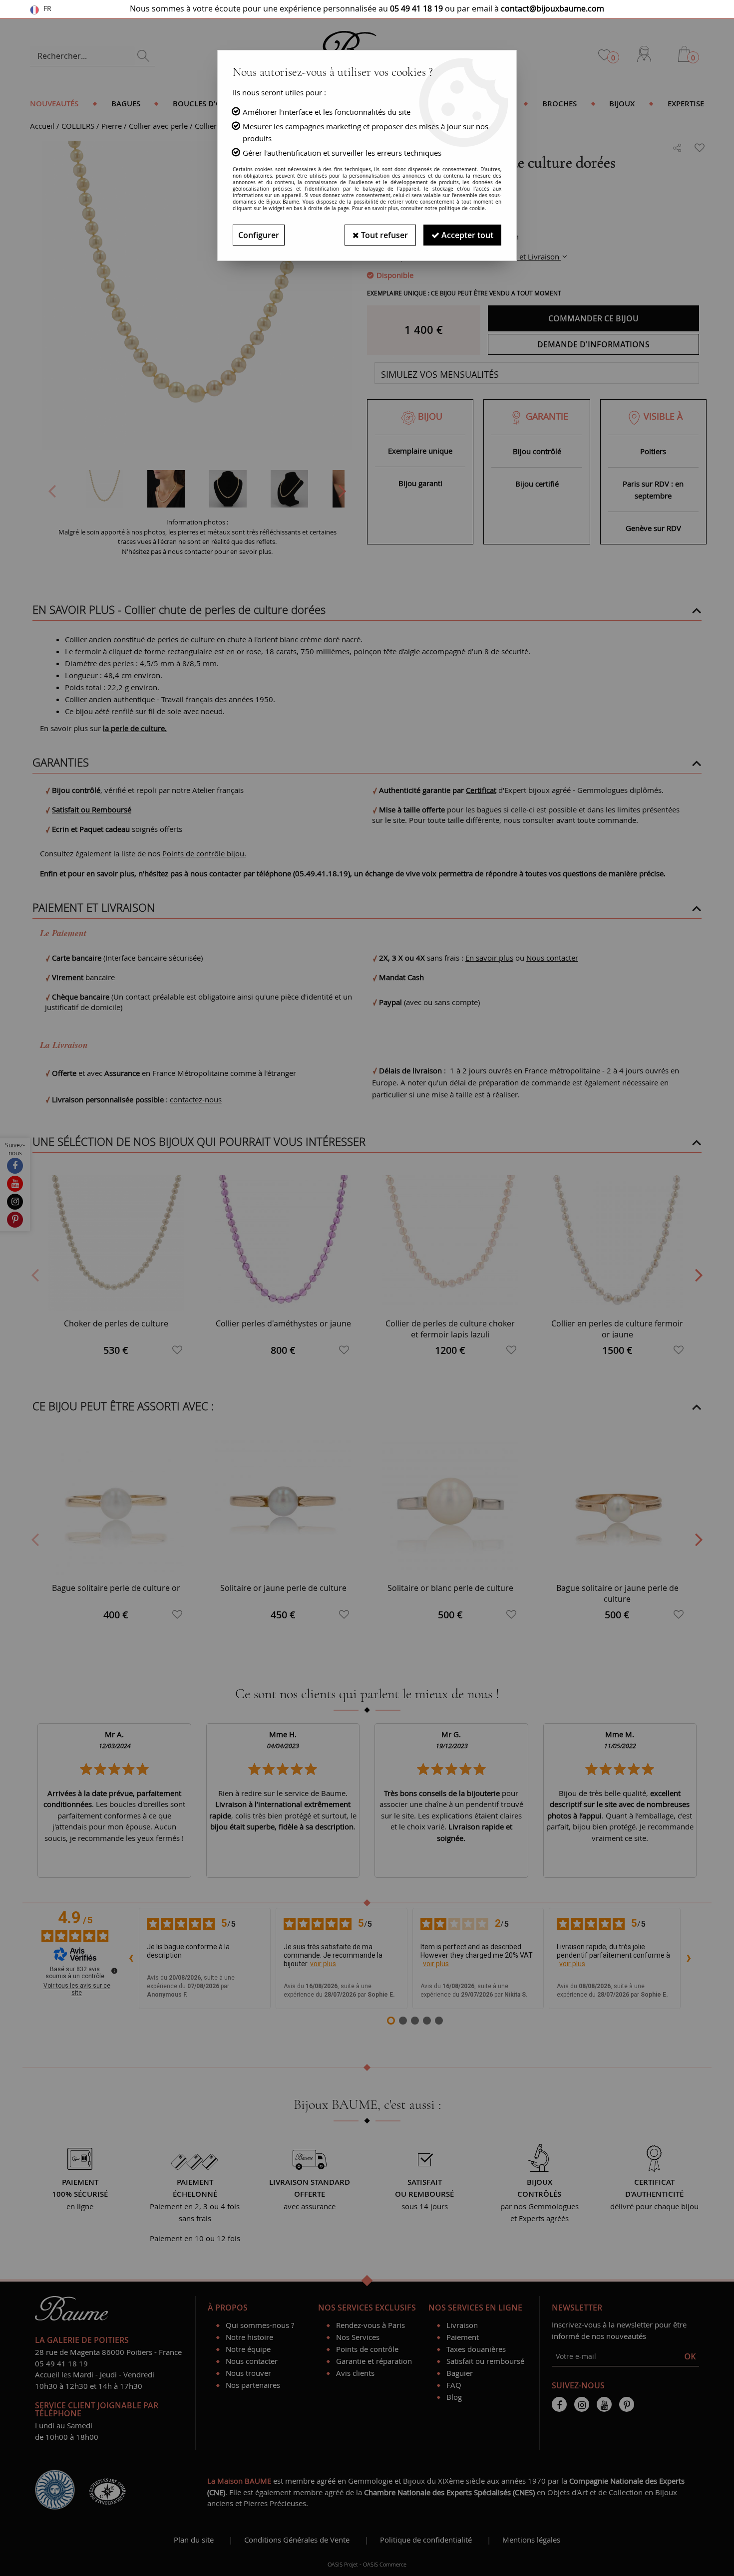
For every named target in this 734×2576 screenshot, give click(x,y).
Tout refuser (383, 235)
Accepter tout (466, 235)
